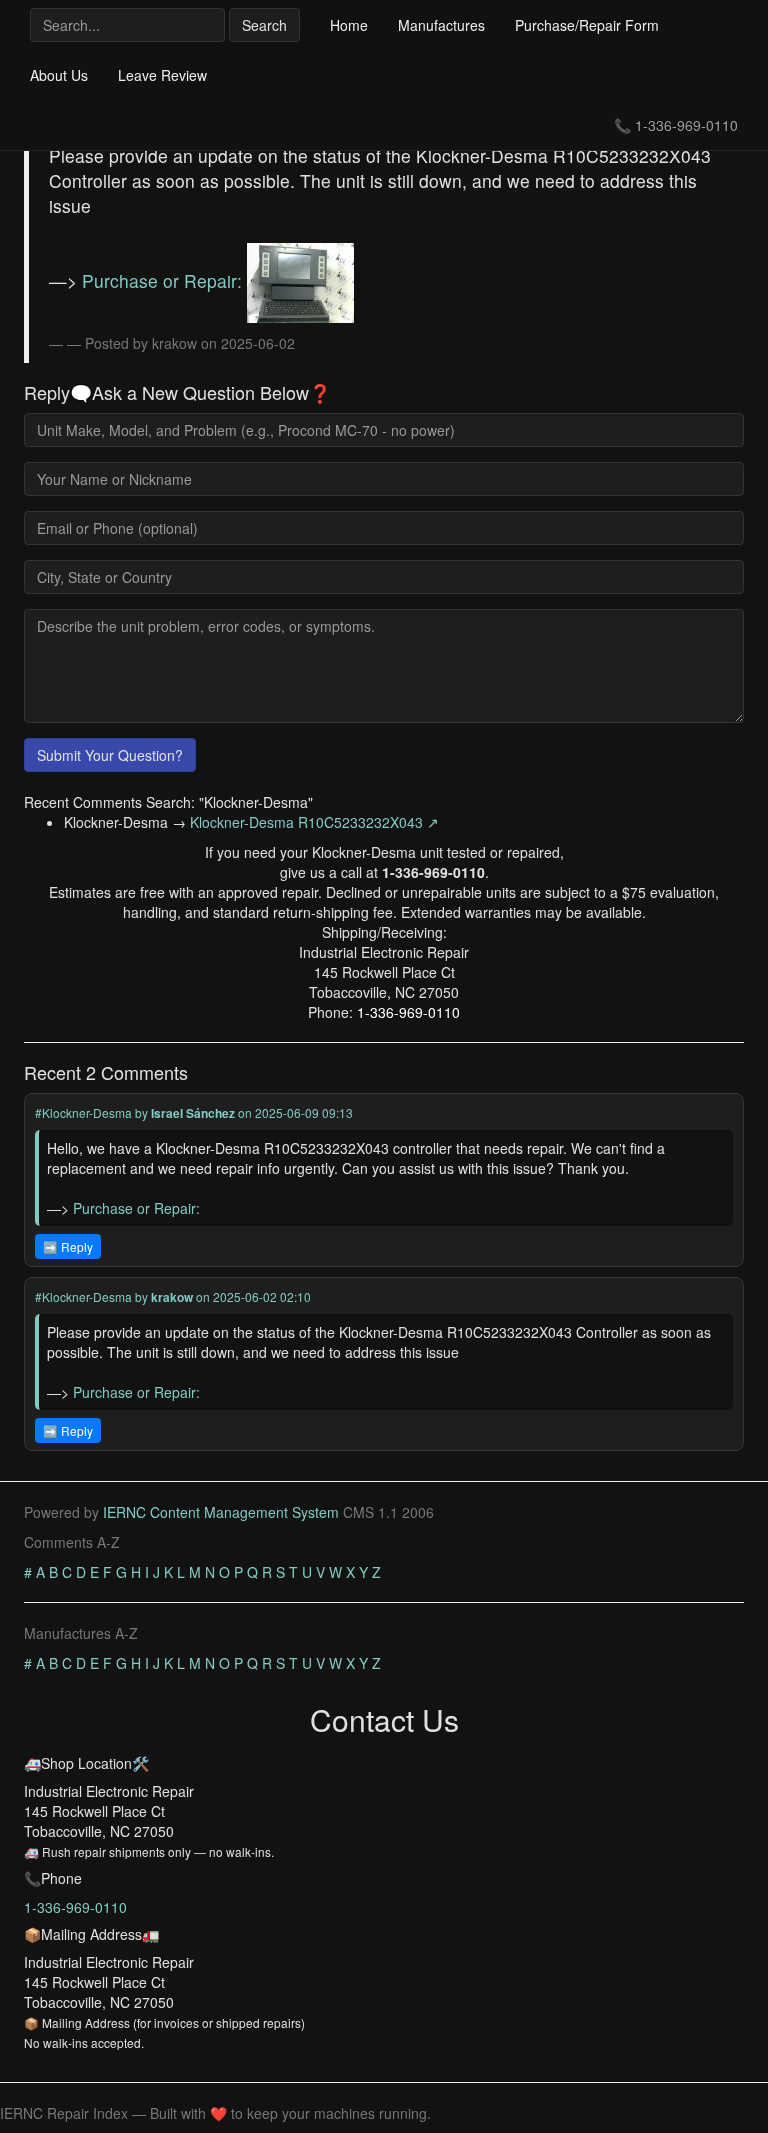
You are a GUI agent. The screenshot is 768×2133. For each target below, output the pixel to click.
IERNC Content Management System (221, 1512)
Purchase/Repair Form (587, 25)
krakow (172, 1297)
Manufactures (441, 25)
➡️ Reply (68, 1246)
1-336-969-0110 (686, 125)
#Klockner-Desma (83, 1112)
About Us (59, 75)
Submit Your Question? (110, 755)
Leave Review (162, 75)
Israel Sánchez (193, 1113)
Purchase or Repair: (164, 280)
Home (349, 25)
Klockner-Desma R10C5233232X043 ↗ (314, 822)
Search (264, 25)
